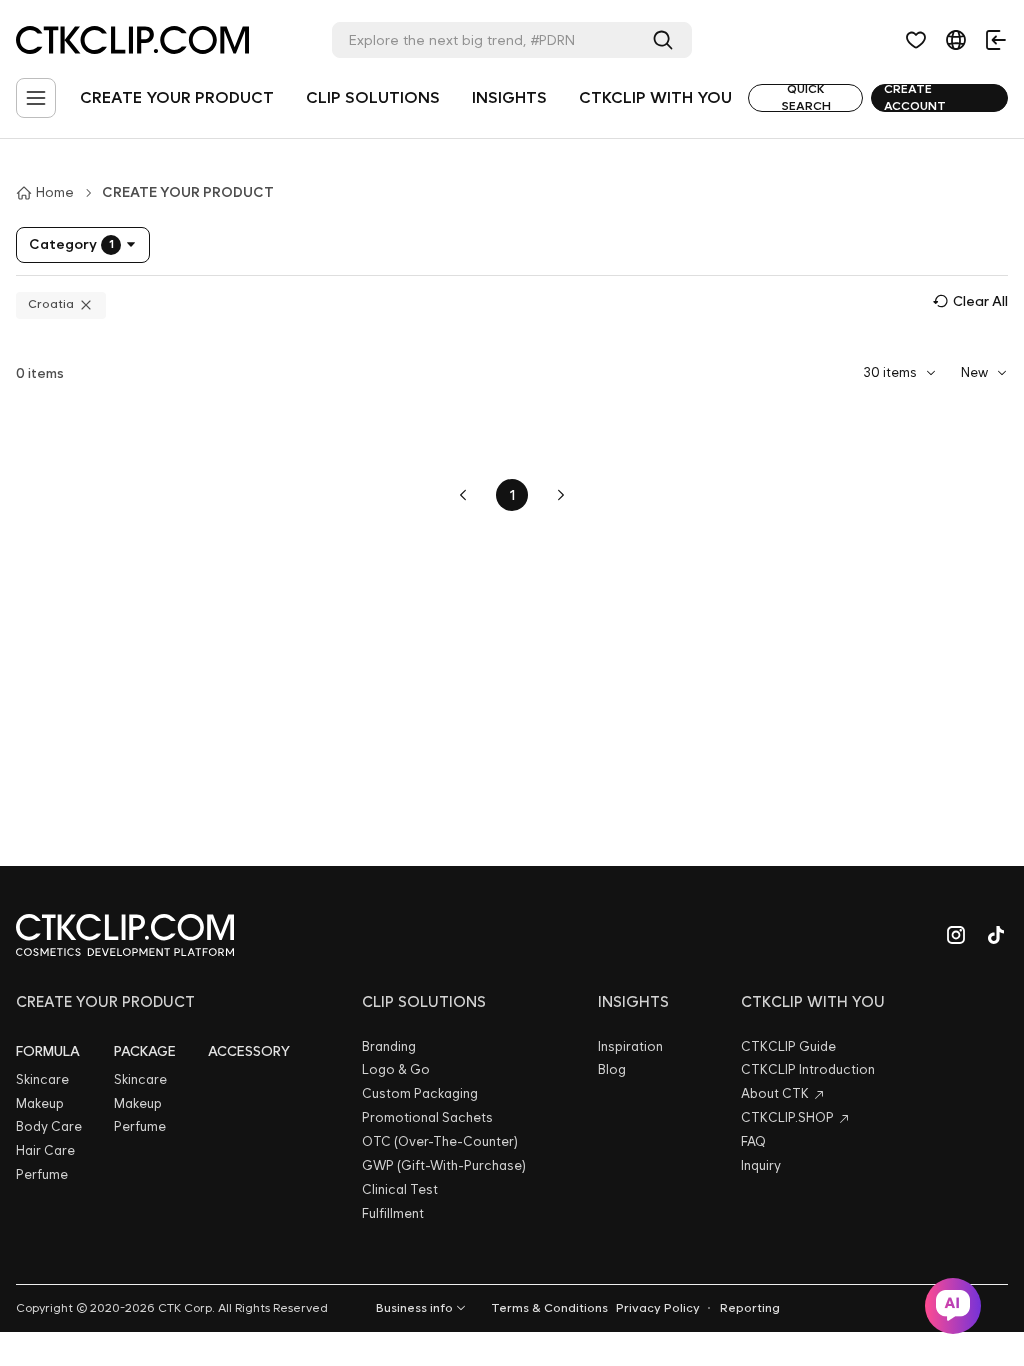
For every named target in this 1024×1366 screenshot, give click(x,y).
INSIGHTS (509, 97)
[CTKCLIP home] (125, 935)
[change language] (956, 40)
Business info (414, 1308)
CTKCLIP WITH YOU (655, 97)
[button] (916, 40)
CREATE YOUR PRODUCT (177, 97)
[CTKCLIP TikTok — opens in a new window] (996, 935)
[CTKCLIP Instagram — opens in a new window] (956, 935)
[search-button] (667, 40)
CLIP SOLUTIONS (373, 97)
